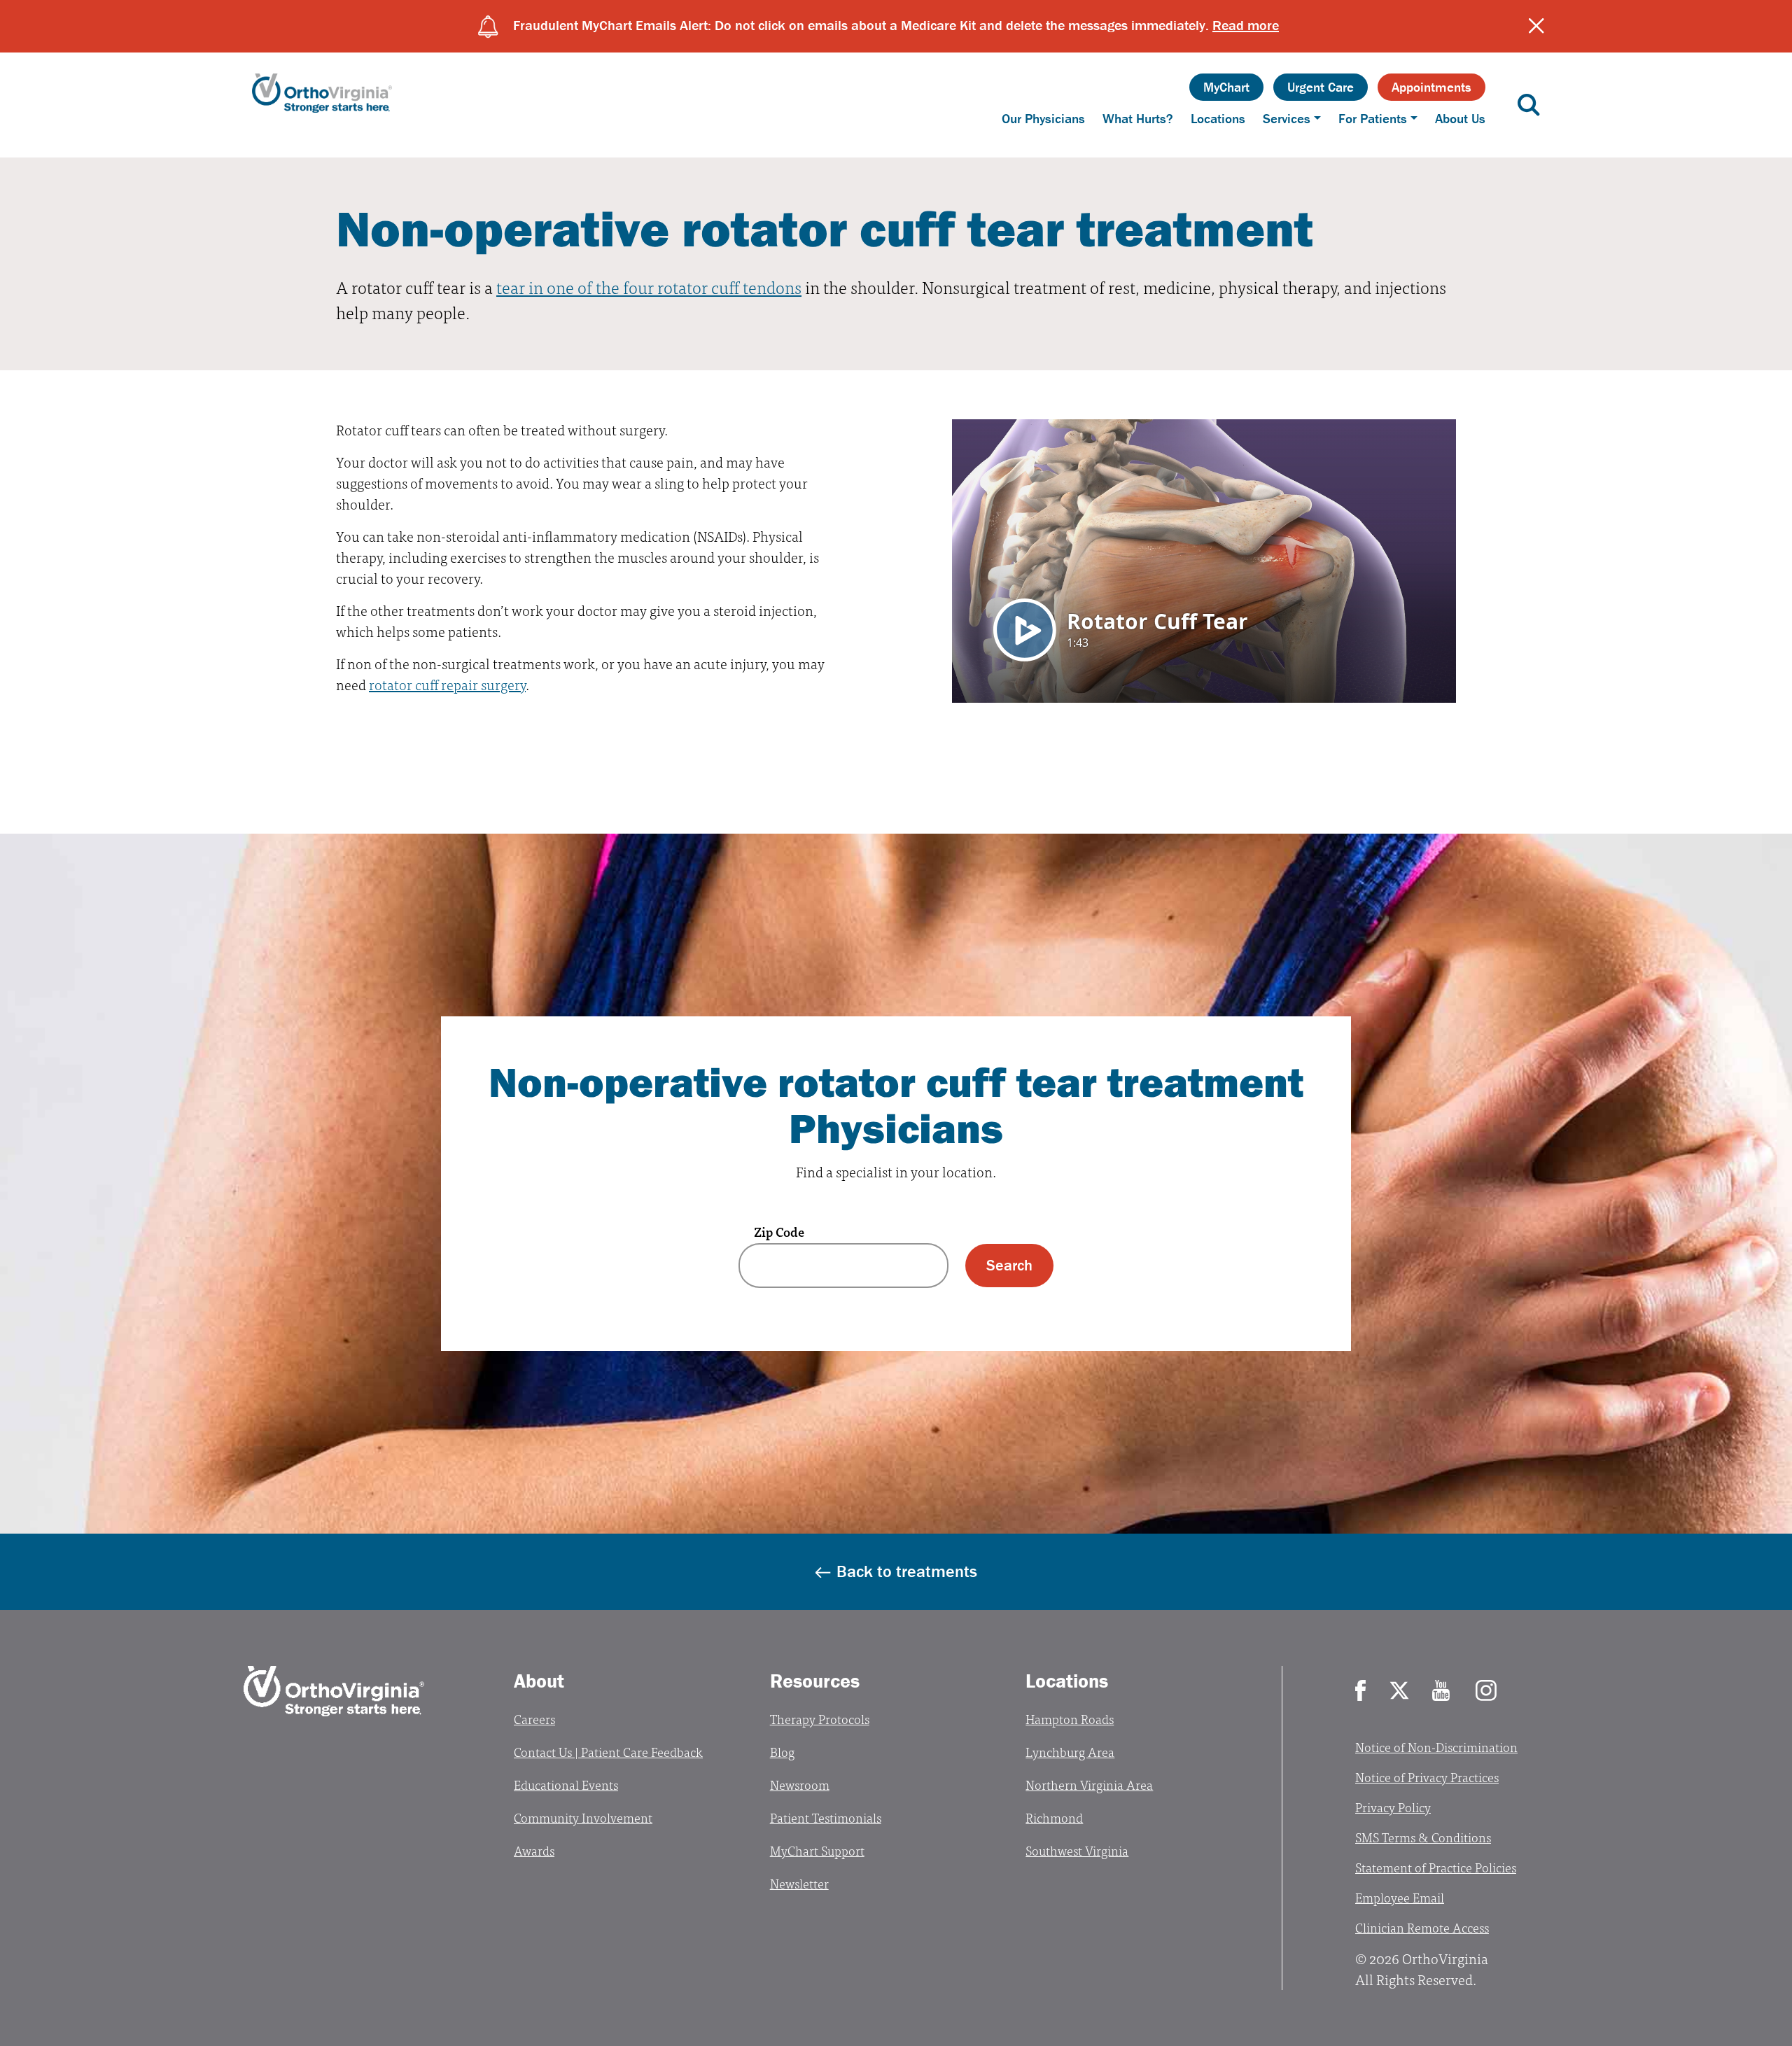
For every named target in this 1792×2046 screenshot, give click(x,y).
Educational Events (566, 1785)
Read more (1246, 25)
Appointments (1431, 87)
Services (1287, 118)
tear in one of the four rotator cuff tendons (649, 287)
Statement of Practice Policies (1436, 1867)
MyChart (1226, 87)
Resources (815, 1681)
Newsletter (799, 1883)
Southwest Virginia (1077, 1850)
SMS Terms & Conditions (1423, 1837)
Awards (534, 1850)
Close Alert (1536, 26)
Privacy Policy (1393, 1807)
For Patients (1373, 118)
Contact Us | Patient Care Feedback (608, 1752)
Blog (782, 1752)
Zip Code (779, 1232)
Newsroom (800, 1785)
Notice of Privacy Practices (1427, 1777)
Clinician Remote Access (1422, 1927)
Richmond (1054, 1817)
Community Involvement (583, 1817)
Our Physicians (1043, 118)
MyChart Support (817, 1850)
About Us (1460, 118)
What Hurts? (1138, 118)
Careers (534, 1719)
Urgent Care (1321, 87)
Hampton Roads (1070, 1719)
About (539, 1681)
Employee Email (1400, 1897)
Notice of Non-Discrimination (1436, 1747)
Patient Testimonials (826, 1817)
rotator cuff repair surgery (447, 684)
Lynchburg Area (1070, 1752)
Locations (1218, 118)
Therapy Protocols (820, 1719)
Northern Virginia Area (1089, 1785)
